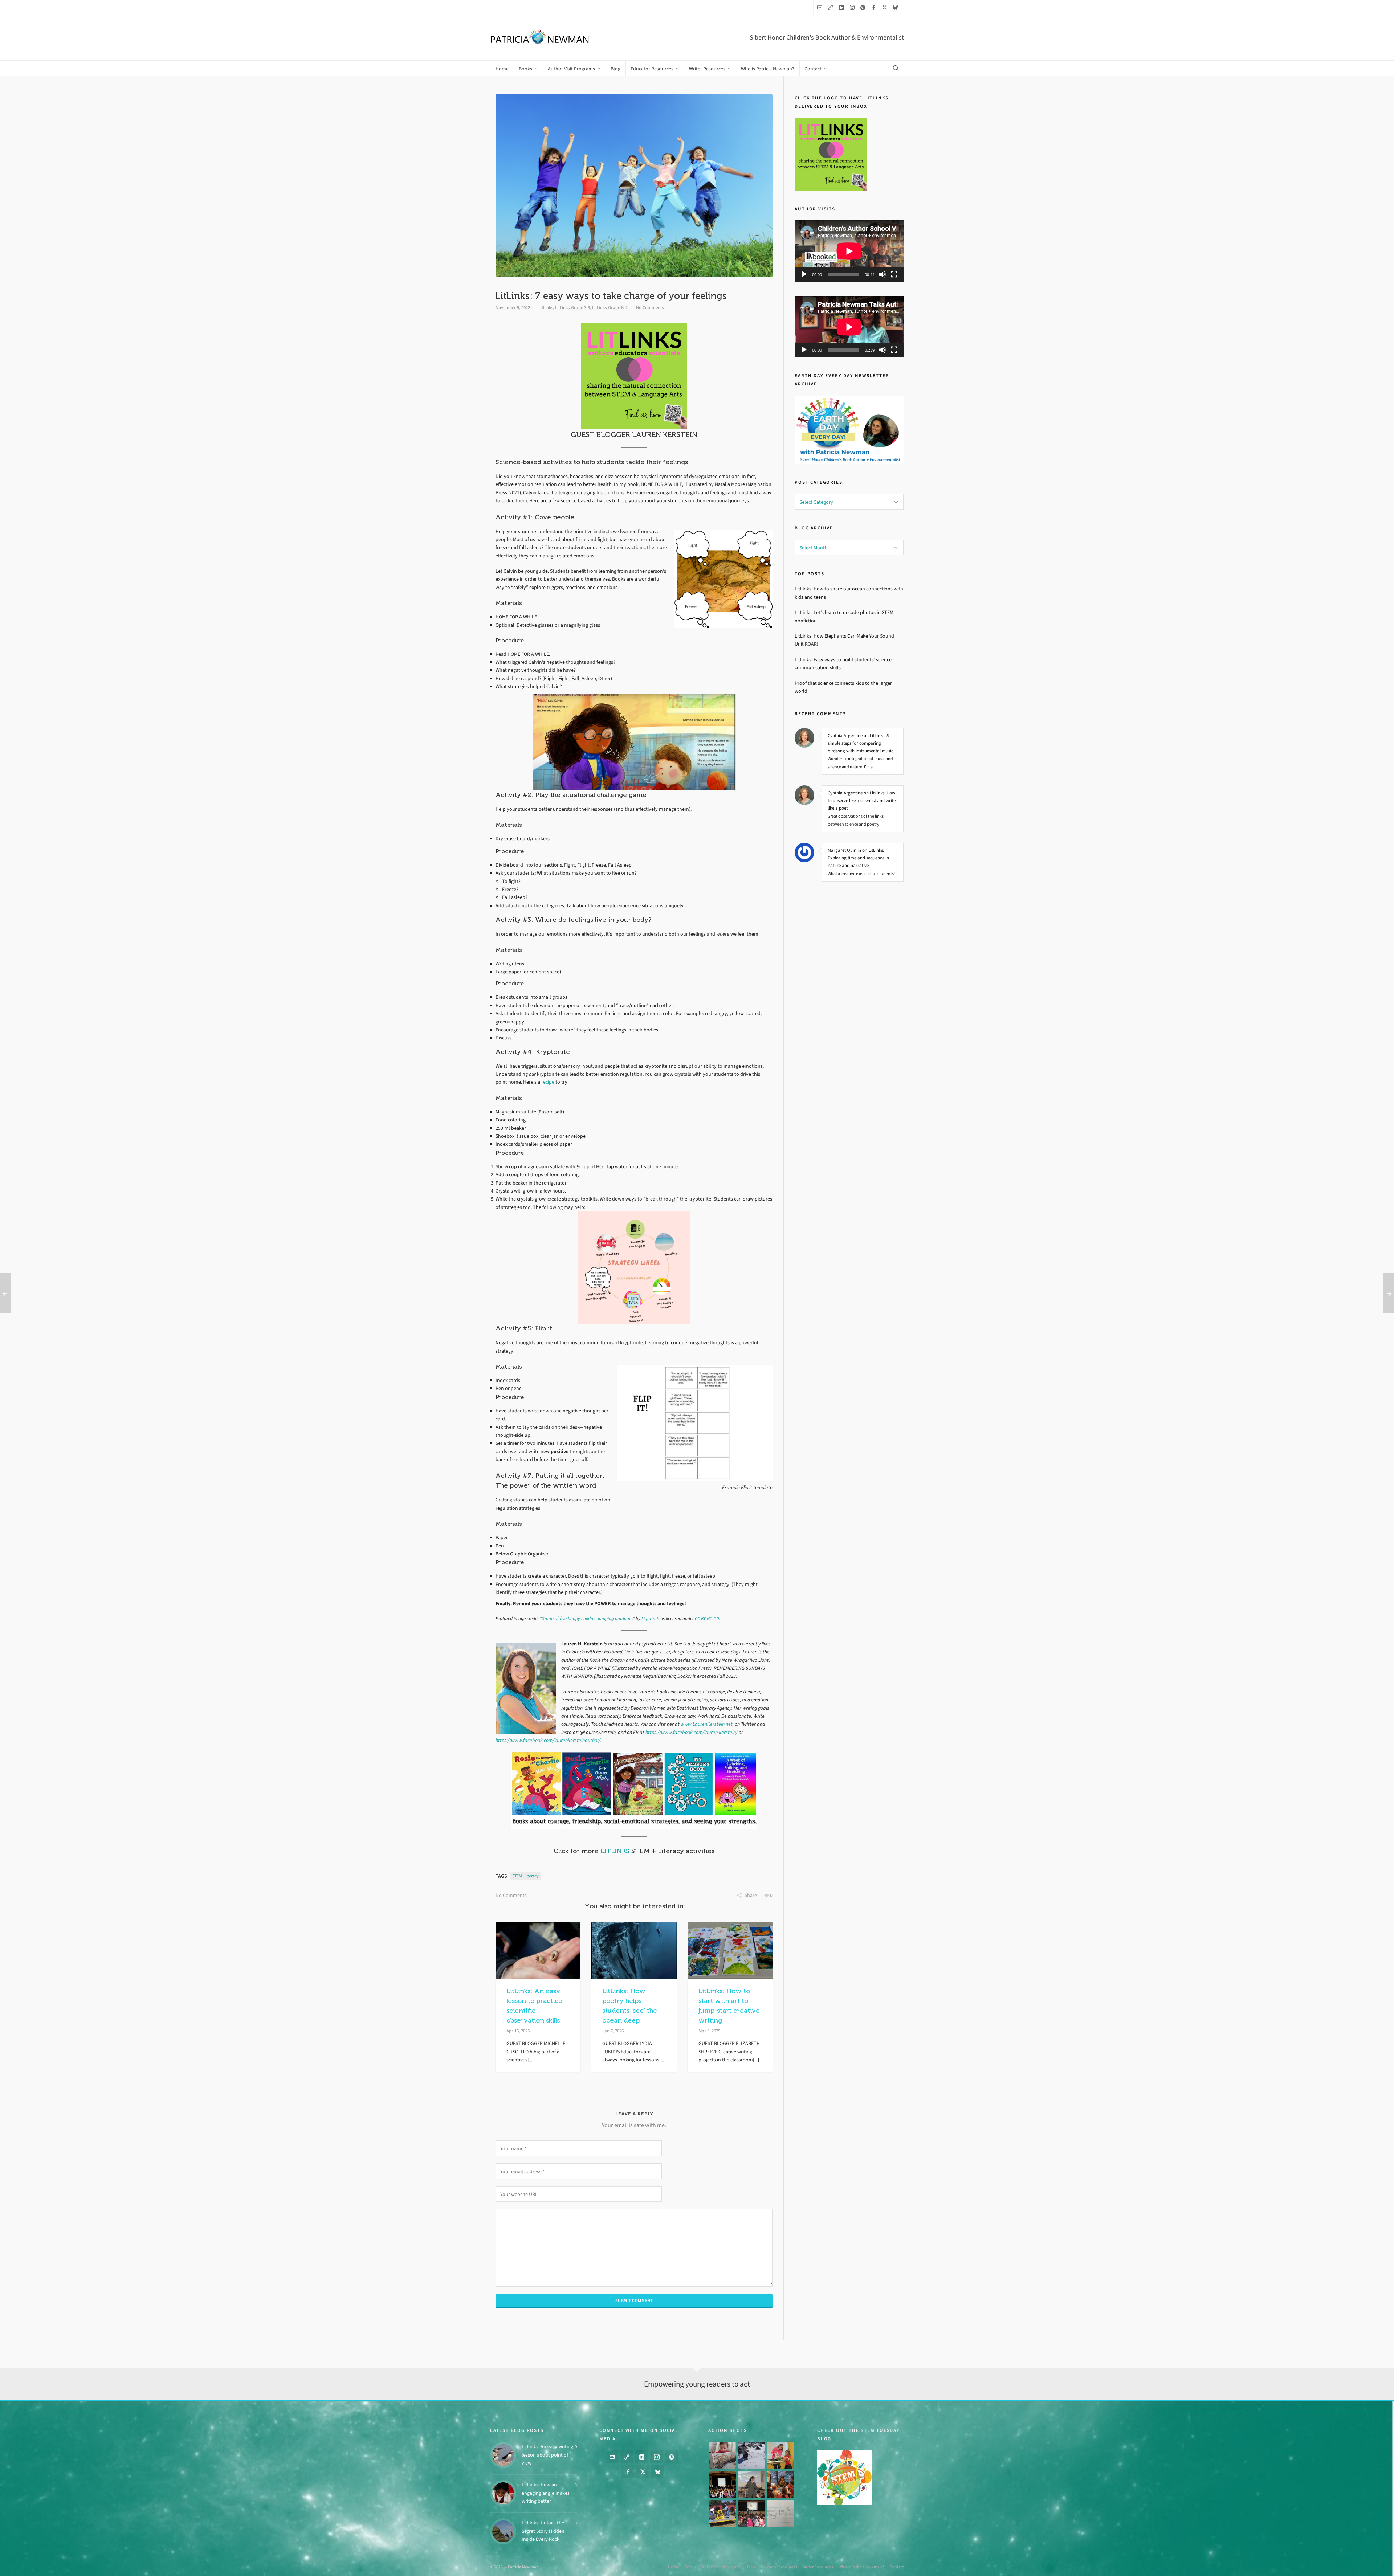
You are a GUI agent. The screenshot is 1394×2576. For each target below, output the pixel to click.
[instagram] (853, 7)
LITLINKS (615, 1851)
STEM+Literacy (525, 1876)
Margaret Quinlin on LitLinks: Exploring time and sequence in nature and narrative (858, 858)
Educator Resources (779, 2567)
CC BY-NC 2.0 (707, 1618)
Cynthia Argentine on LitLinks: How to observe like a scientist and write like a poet (862, 800)
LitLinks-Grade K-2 (610, 308)
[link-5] (832, 7)
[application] (849, 251)
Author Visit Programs (722, 2567)
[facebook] (875, 7)
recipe (548, 1082)
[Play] (804, 274)
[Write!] (752, 2456)
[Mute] (883, 274)
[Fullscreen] (894, 274)
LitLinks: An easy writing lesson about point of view (547, 2455)
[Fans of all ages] (723, 2456)
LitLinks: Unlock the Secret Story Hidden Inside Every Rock (543, 2531)
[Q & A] (752, 2485)
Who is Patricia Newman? (861, 2567)
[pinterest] (864, 7)
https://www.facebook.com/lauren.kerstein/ (692, 1732)
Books (690, 2567)
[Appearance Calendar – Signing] (780, 2485)
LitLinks (546, 308)
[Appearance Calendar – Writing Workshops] (780, 2513)
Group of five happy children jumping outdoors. (587, 1618)
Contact (897, 2567)
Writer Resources (818, 2567)
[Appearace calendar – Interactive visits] (752, 2513)
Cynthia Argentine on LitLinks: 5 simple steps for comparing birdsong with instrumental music (861, 743)
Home (674, 2567)
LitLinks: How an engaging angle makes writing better (546, 2493)
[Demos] (780, 2456)
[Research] (723, 2513)
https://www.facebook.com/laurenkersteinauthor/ (548, 1740)
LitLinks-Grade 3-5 (572, 308)
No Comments (650, 308)
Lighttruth (651, 1618)
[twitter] (886, 7)
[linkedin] (843, 7)
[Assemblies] (723, 2485)
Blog (751, 2567)
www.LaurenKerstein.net (707, 1724)
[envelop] (821, 7)
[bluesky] (896, 7)
